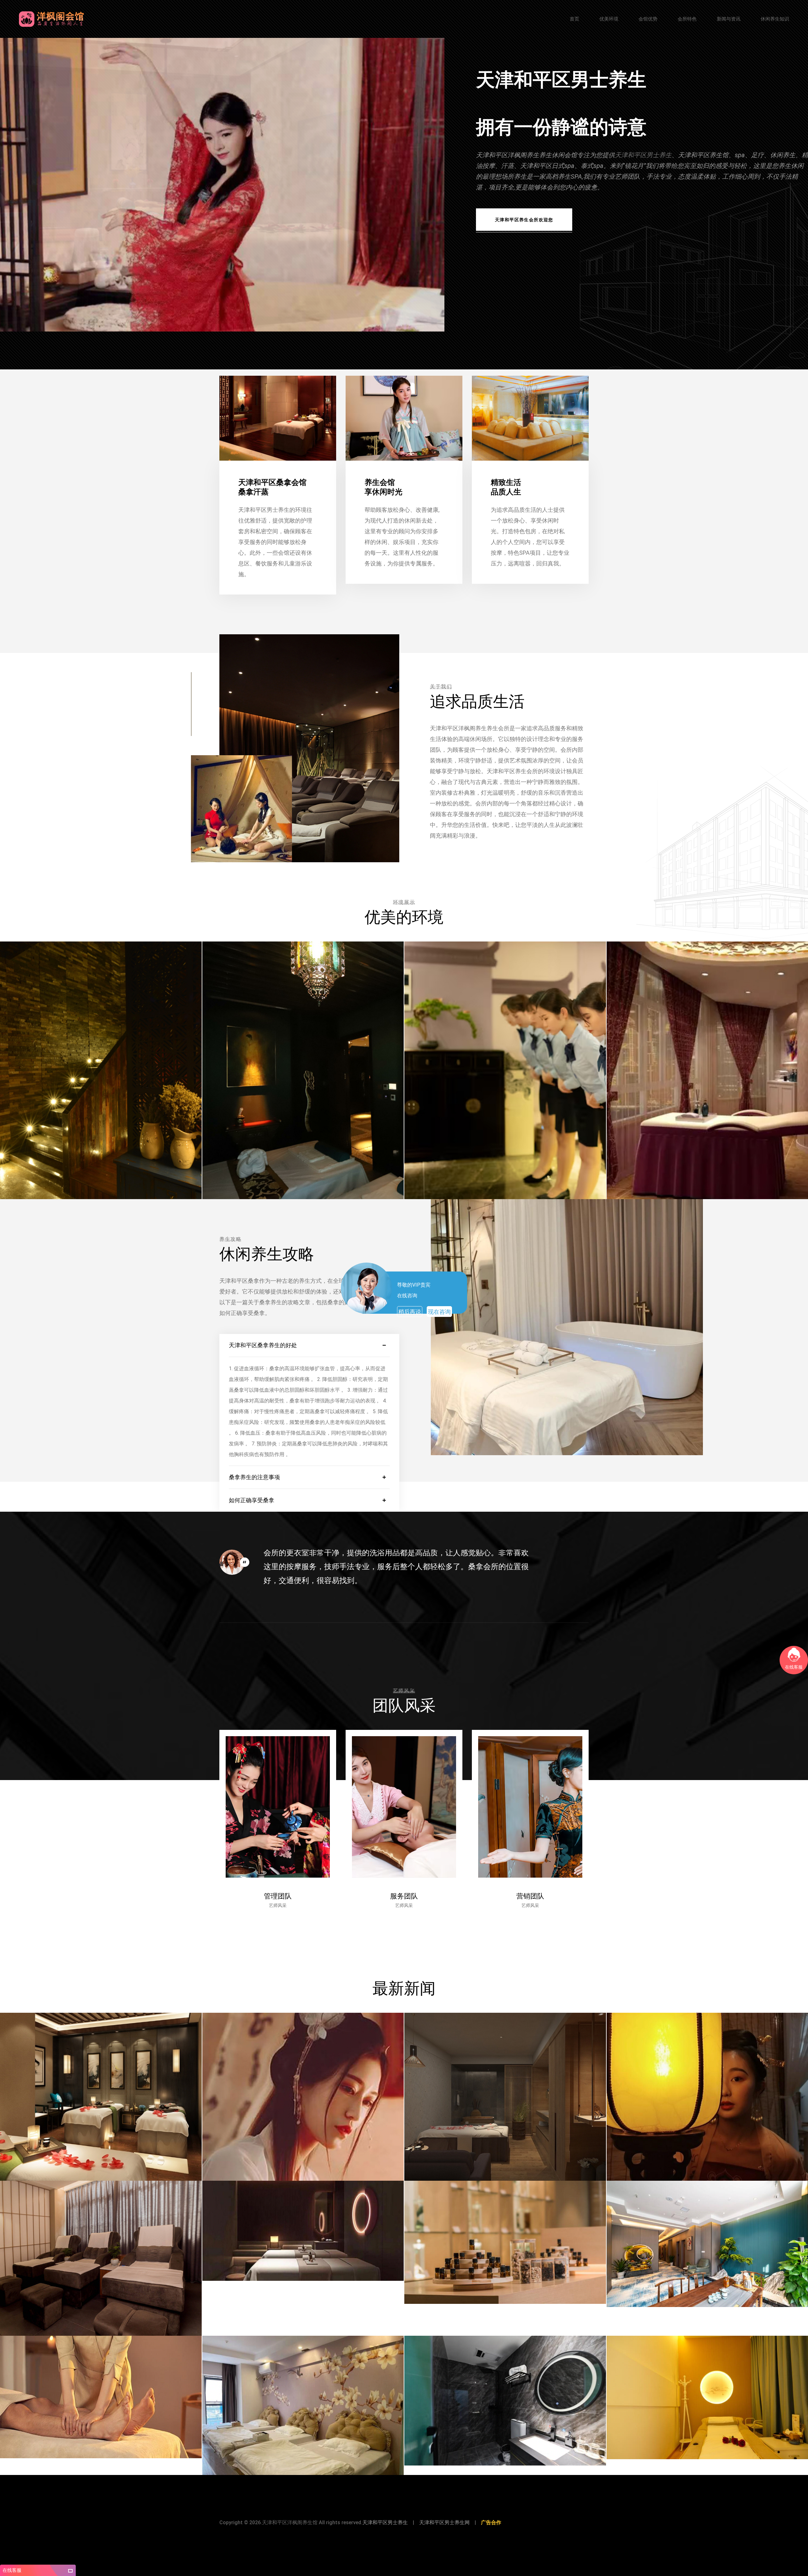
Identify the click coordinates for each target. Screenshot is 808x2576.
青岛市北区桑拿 (477, 2534)
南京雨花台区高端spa (235, 2534)
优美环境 (609, 19)
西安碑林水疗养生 (336, 2534)
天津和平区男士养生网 (444, 2522)
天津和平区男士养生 (643, 155)
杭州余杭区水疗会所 (527, 2534)
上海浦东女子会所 (283, 2534)
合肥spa (415, 2534)
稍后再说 (410, 1312)
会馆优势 (648, 19)
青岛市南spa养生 (554, 2534)
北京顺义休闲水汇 (395, 2534)
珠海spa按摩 (260, 2534)
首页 (574, 19)
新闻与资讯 (729, 19)
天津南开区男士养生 (450, 2534)
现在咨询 (439, 1312)
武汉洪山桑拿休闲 (310, 2534)
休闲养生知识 (775, 19)
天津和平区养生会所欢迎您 (524, 220)
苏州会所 (429, 2534)
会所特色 (687, 19)
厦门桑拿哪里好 (500, 2534)
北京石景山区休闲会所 (366, 2534)
